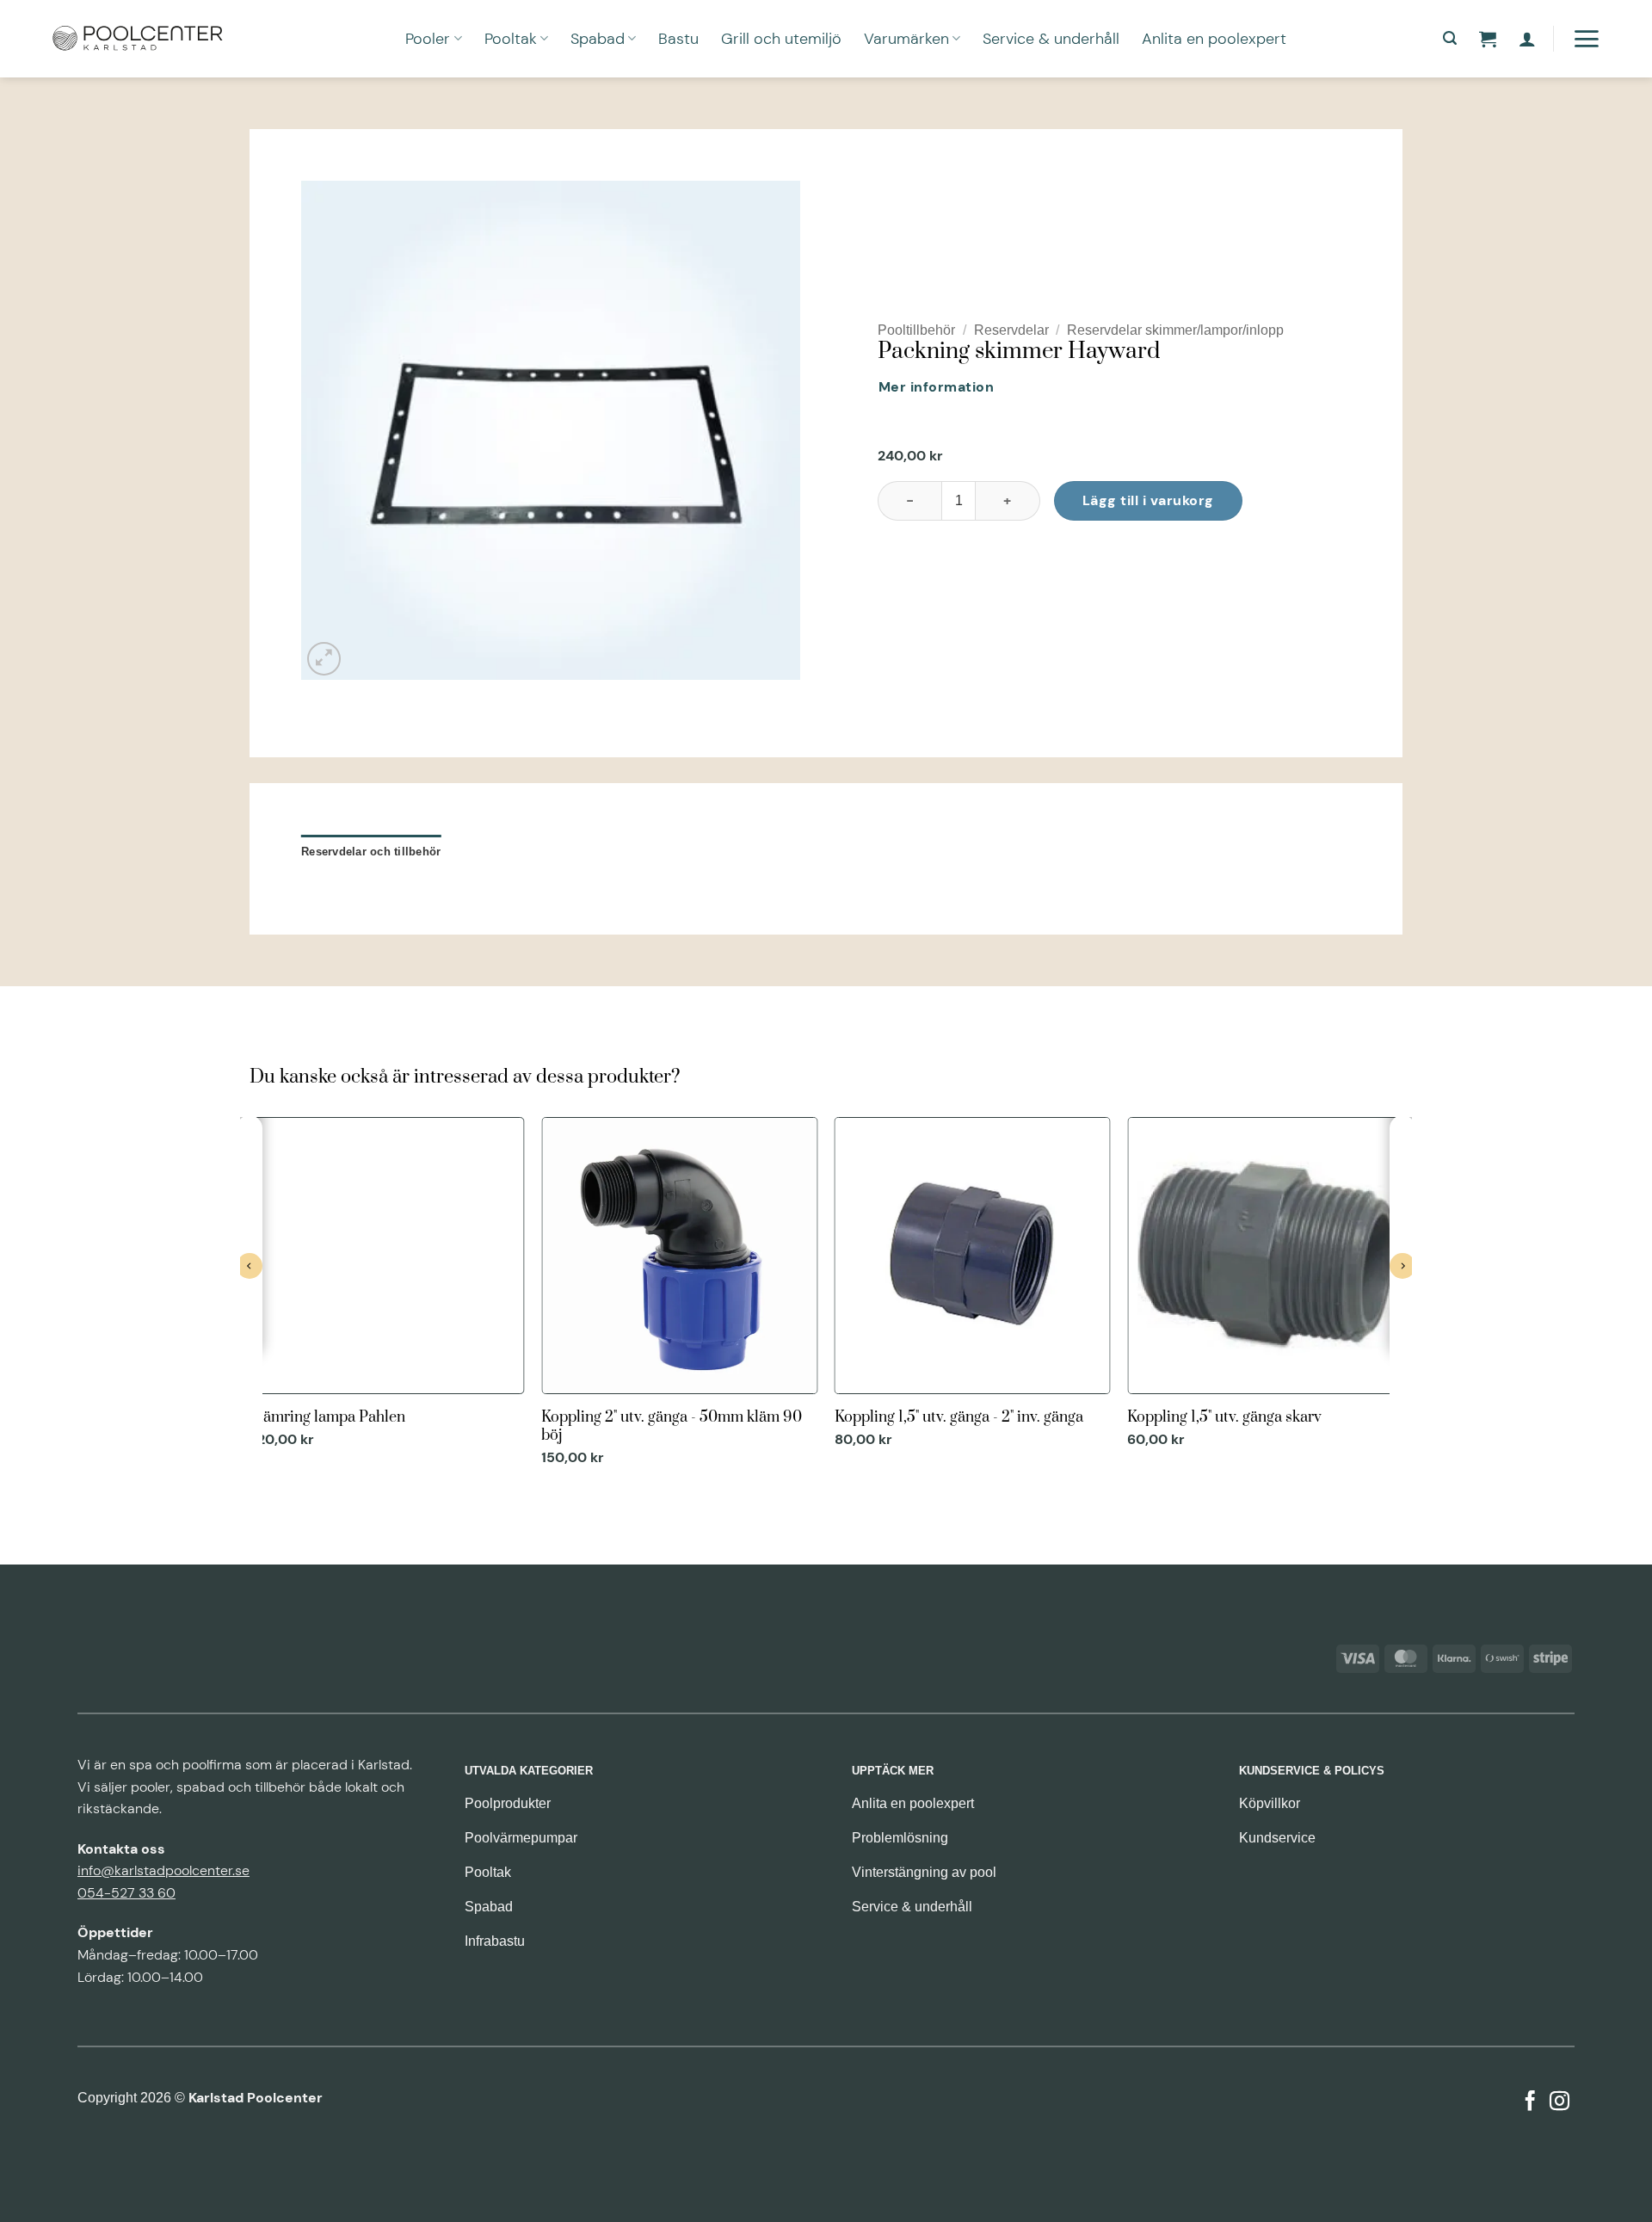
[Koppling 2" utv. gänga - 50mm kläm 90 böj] (679, 1293)
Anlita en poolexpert (1214, 39)
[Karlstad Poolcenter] (138, 39)
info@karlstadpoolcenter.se (163, 1870)
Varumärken (906, 39)
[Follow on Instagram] (1560, 2102)
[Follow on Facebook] (1530, 2102)
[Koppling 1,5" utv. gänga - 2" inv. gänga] (973, 1284)
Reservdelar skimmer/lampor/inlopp (1175, 330)
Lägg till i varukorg (1148, 500)
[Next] (1402, 1300)
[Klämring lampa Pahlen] (387, 1284)
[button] (1450, 38)
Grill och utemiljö (781, 39)
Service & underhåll (1051, 39)
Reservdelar (1011, 330)
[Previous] (250, 1300)
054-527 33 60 (126, 1893)
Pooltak (511, 39)
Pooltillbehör (916, 330)
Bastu (678, 39)
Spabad (598, 39)
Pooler (428, 39)
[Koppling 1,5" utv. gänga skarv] (1265, 1284)
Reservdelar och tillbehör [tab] (371, 852)
